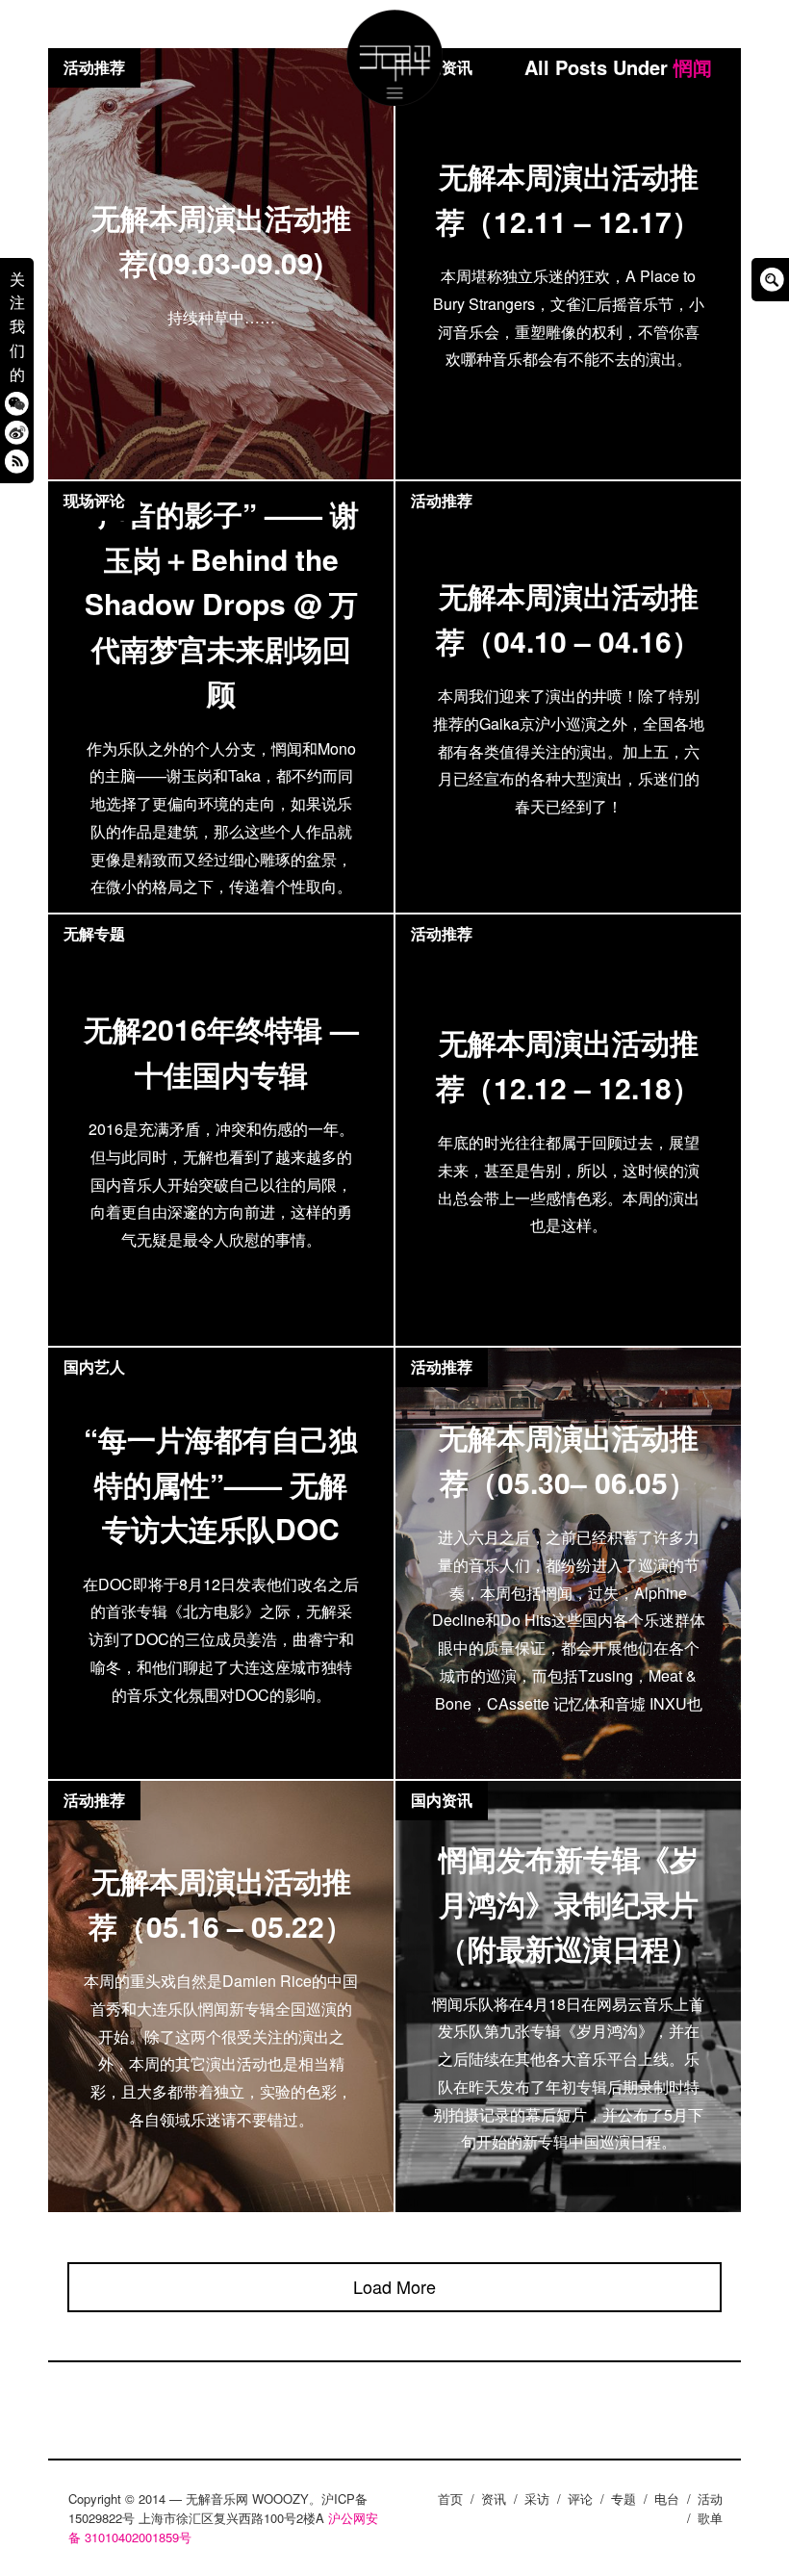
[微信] (17, 403)
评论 (580, 2499)
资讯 (494, 2499)
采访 (537, 2499)
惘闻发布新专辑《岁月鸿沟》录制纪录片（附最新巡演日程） (569, 1903)
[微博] (17, 432)
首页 (450, 2499)
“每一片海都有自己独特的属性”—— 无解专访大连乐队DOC (221, 1483)
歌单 (710, 2518)
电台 (667, 2499)
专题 (624, 2499)
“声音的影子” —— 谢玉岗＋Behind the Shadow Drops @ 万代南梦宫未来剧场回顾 (221, 603)
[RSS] (17, 461)
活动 (710, 2499)
